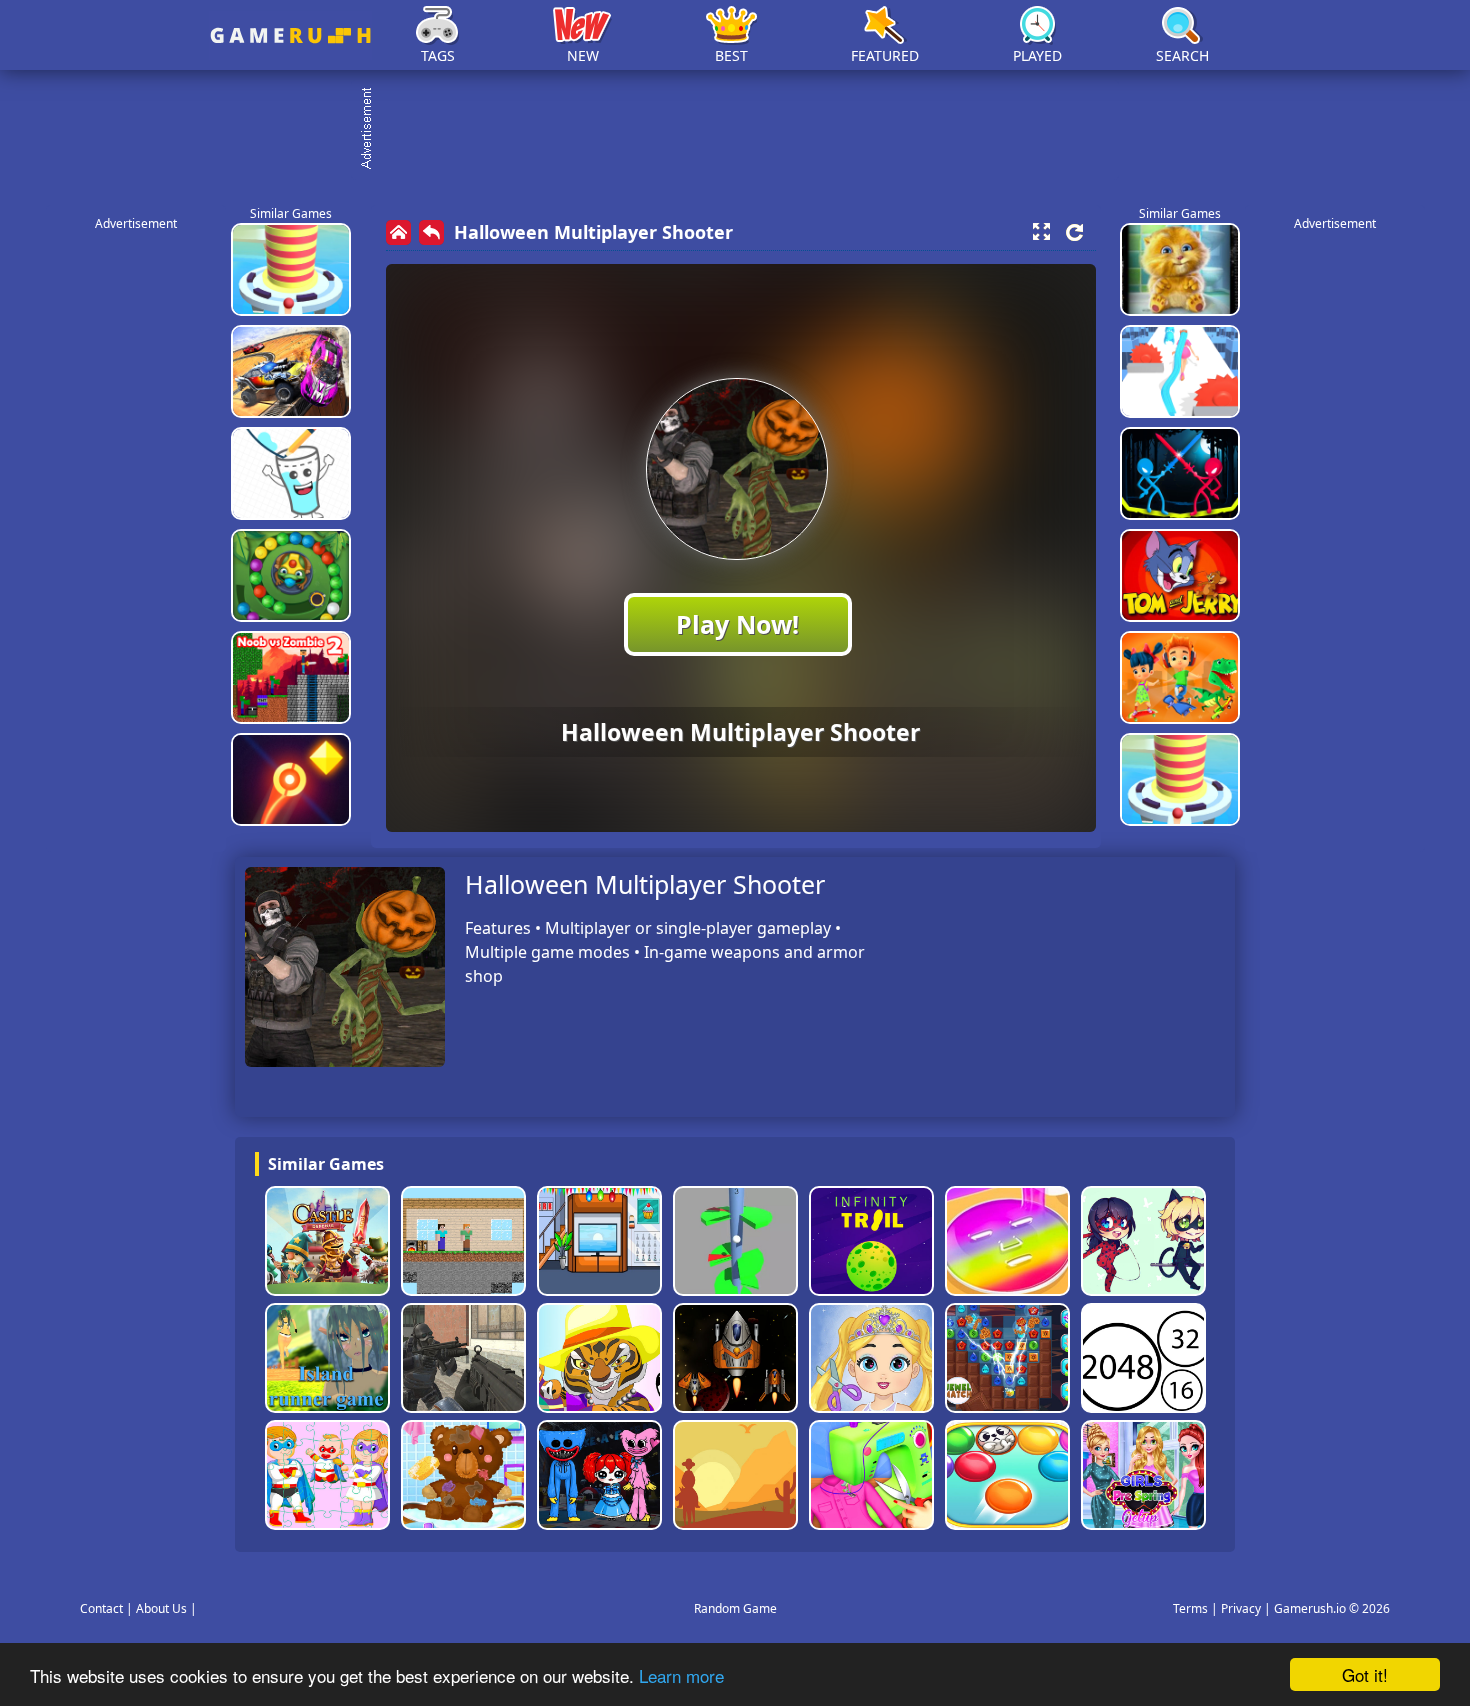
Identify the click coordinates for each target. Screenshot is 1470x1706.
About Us (161, 1608)
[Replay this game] (1074, 232)
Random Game (735, 1608)
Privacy (1241, 1608)
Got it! (1365, 1674)
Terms (1190, 1608)
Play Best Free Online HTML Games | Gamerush (290, 35)
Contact (101, 1608)
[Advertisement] (745, 130)
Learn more (681, 1675)
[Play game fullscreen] (1041, 232)
